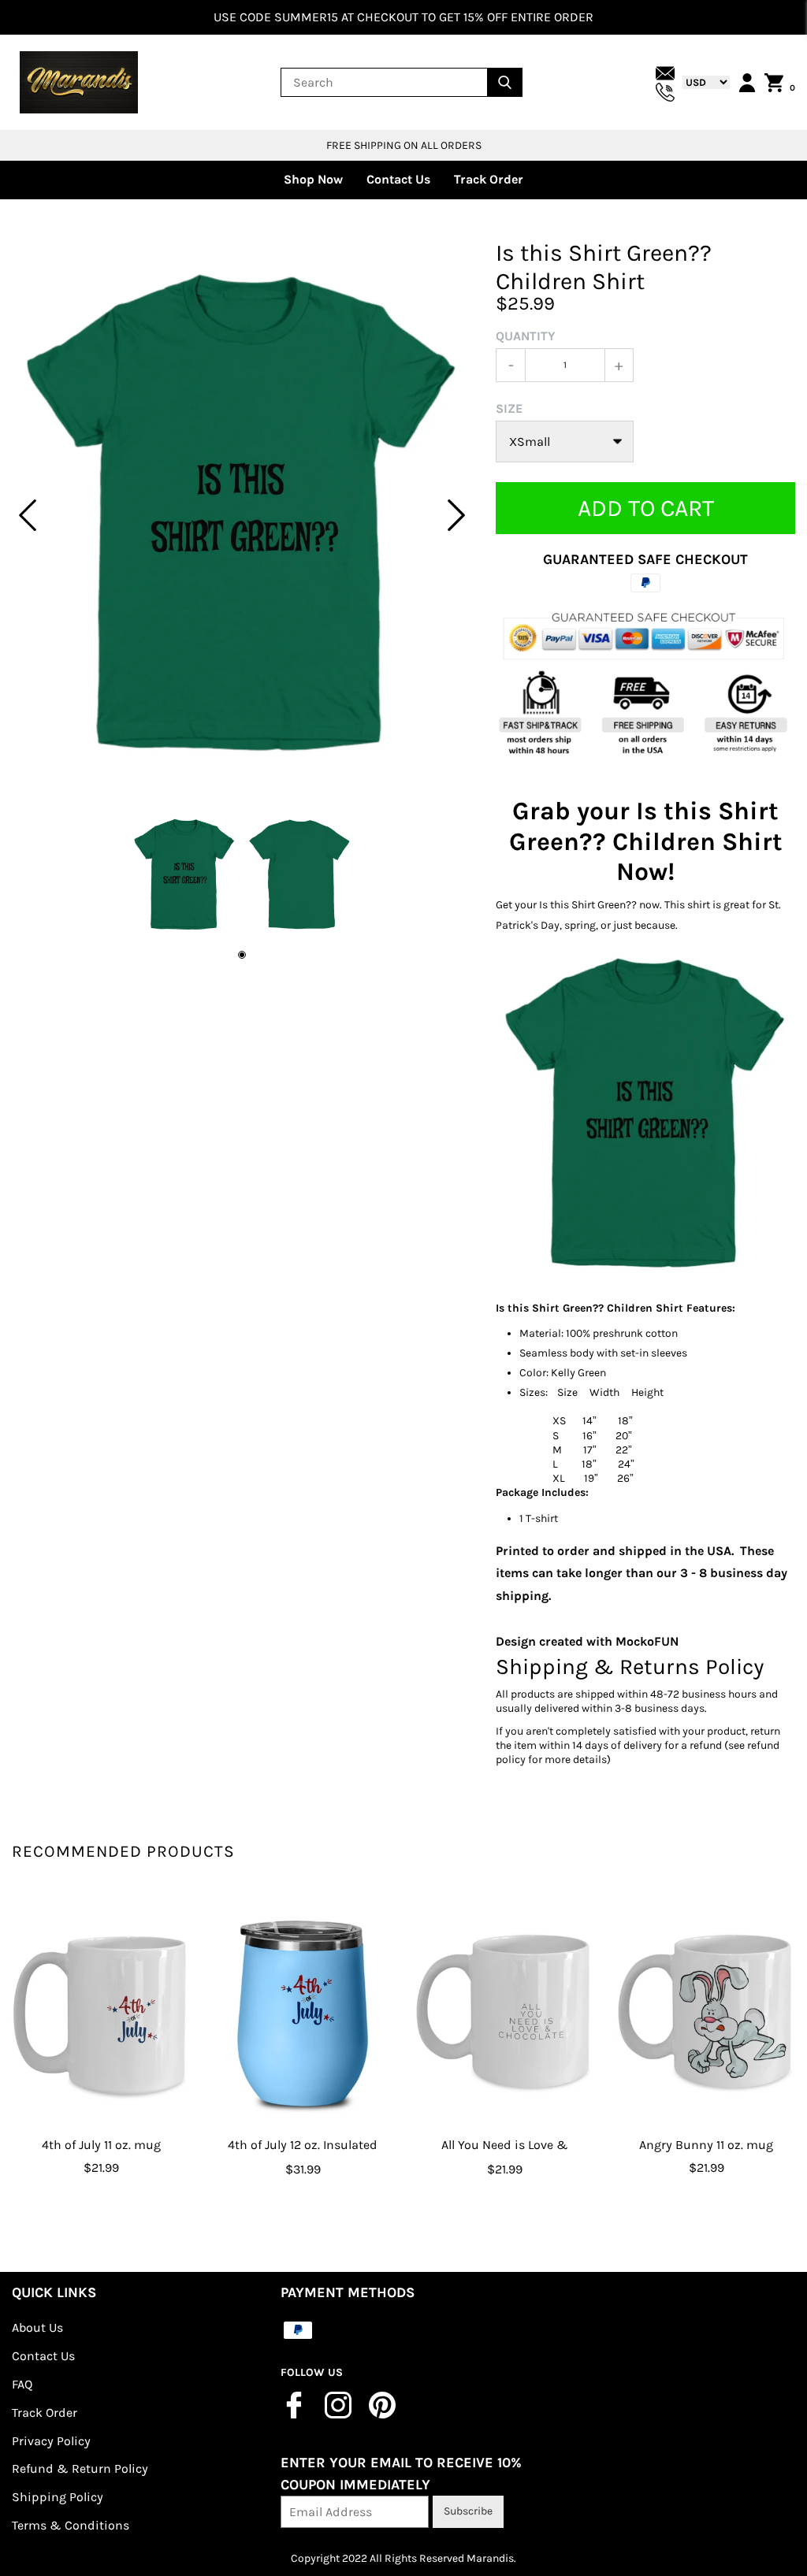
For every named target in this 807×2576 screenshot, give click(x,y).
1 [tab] (242, 955)
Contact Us (398, 179)
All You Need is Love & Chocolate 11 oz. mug (505, 2156)
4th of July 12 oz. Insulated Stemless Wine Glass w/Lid (303, 2156)
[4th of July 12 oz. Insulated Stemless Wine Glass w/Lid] (303, 2012)
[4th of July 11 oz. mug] (101, 2012)
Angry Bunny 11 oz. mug (706, 2145)
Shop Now (313, 179)
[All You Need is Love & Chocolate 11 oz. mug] (504, 2012)
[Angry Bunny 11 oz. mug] (706, 2012)
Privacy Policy (51, 2441)
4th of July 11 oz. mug (101, 2145)
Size (509, 408)
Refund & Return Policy (80, 2468)
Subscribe (468, 2511)
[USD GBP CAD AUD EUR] (702, 82)
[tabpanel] (242, 515)
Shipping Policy (58, 2497)
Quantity (526, 336)
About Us (37, 2327)
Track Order (489, 179)
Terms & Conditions (71, 2525)
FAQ (22, 2384)
